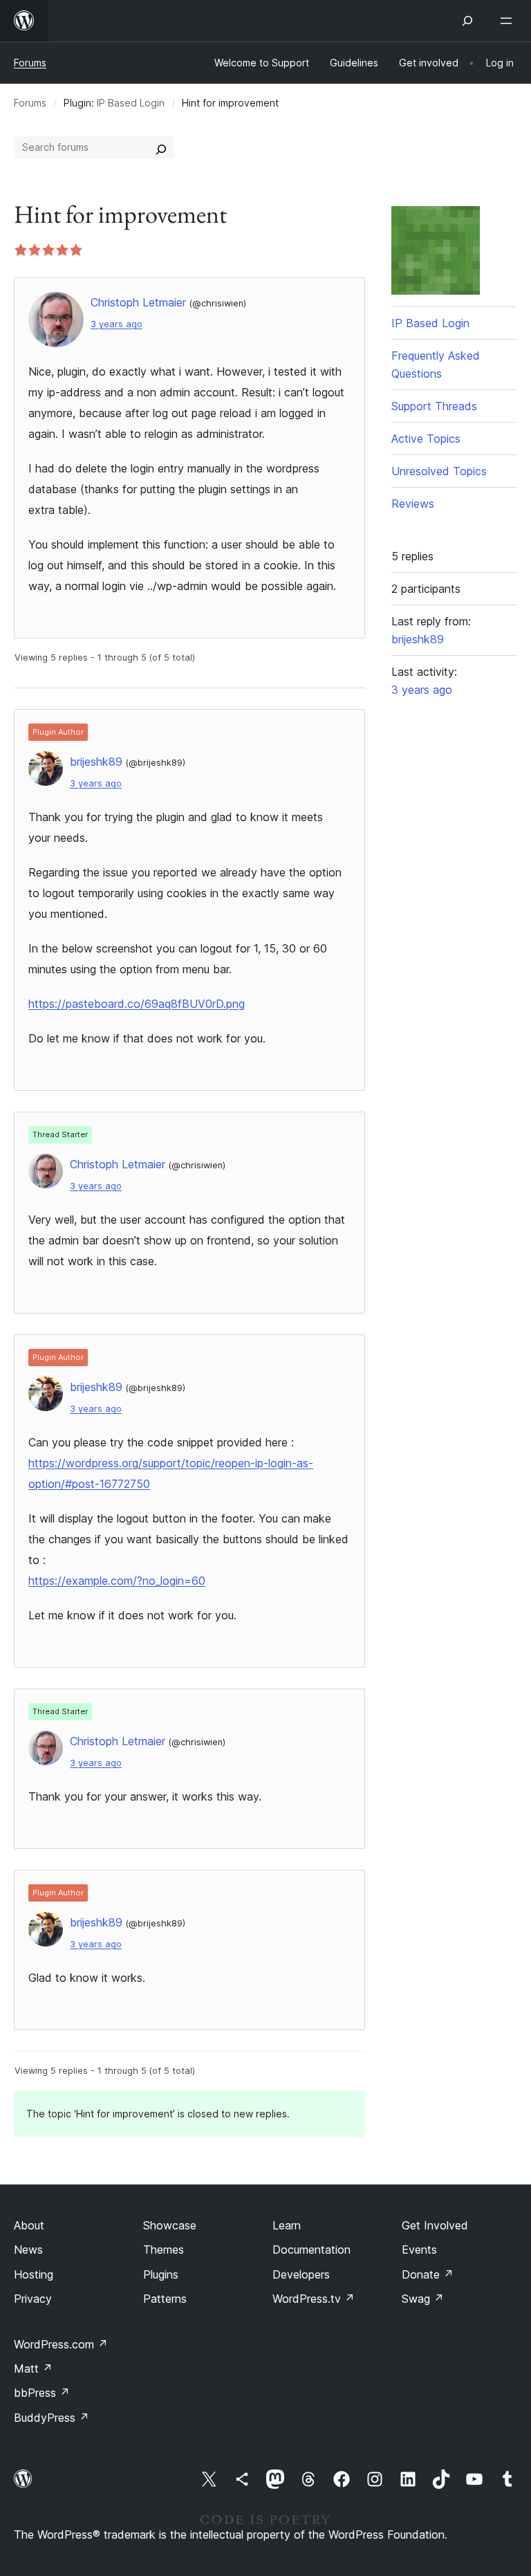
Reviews (413, 504)
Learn (287, 2225)
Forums (30, 63)
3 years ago (117, 324)
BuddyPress (52, 2418)
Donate (428, 2274)
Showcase (170, 2225)
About (29, 2225)
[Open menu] (509, 21)
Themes (164, 2250)
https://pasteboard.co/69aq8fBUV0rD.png (137, 1004)
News (28, 2250)
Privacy (33, 2299)
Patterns (165, 2299)
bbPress (42, 2393)
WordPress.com (61, 2344)
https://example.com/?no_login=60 (117, 1581)
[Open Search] (467, 21)
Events (419, 2250)
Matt (33, 2368)
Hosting (34, 2274)
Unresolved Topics (439, 471)
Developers (301, 2274)
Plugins (161, 2274)
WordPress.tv (314, 2299)
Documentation (311, 2250)
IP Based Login (131, 103)
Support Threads (434, 406)
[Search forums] (161, 147)
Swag (423, 2299)
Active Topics (426, 439)
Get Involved (435, 2225)
